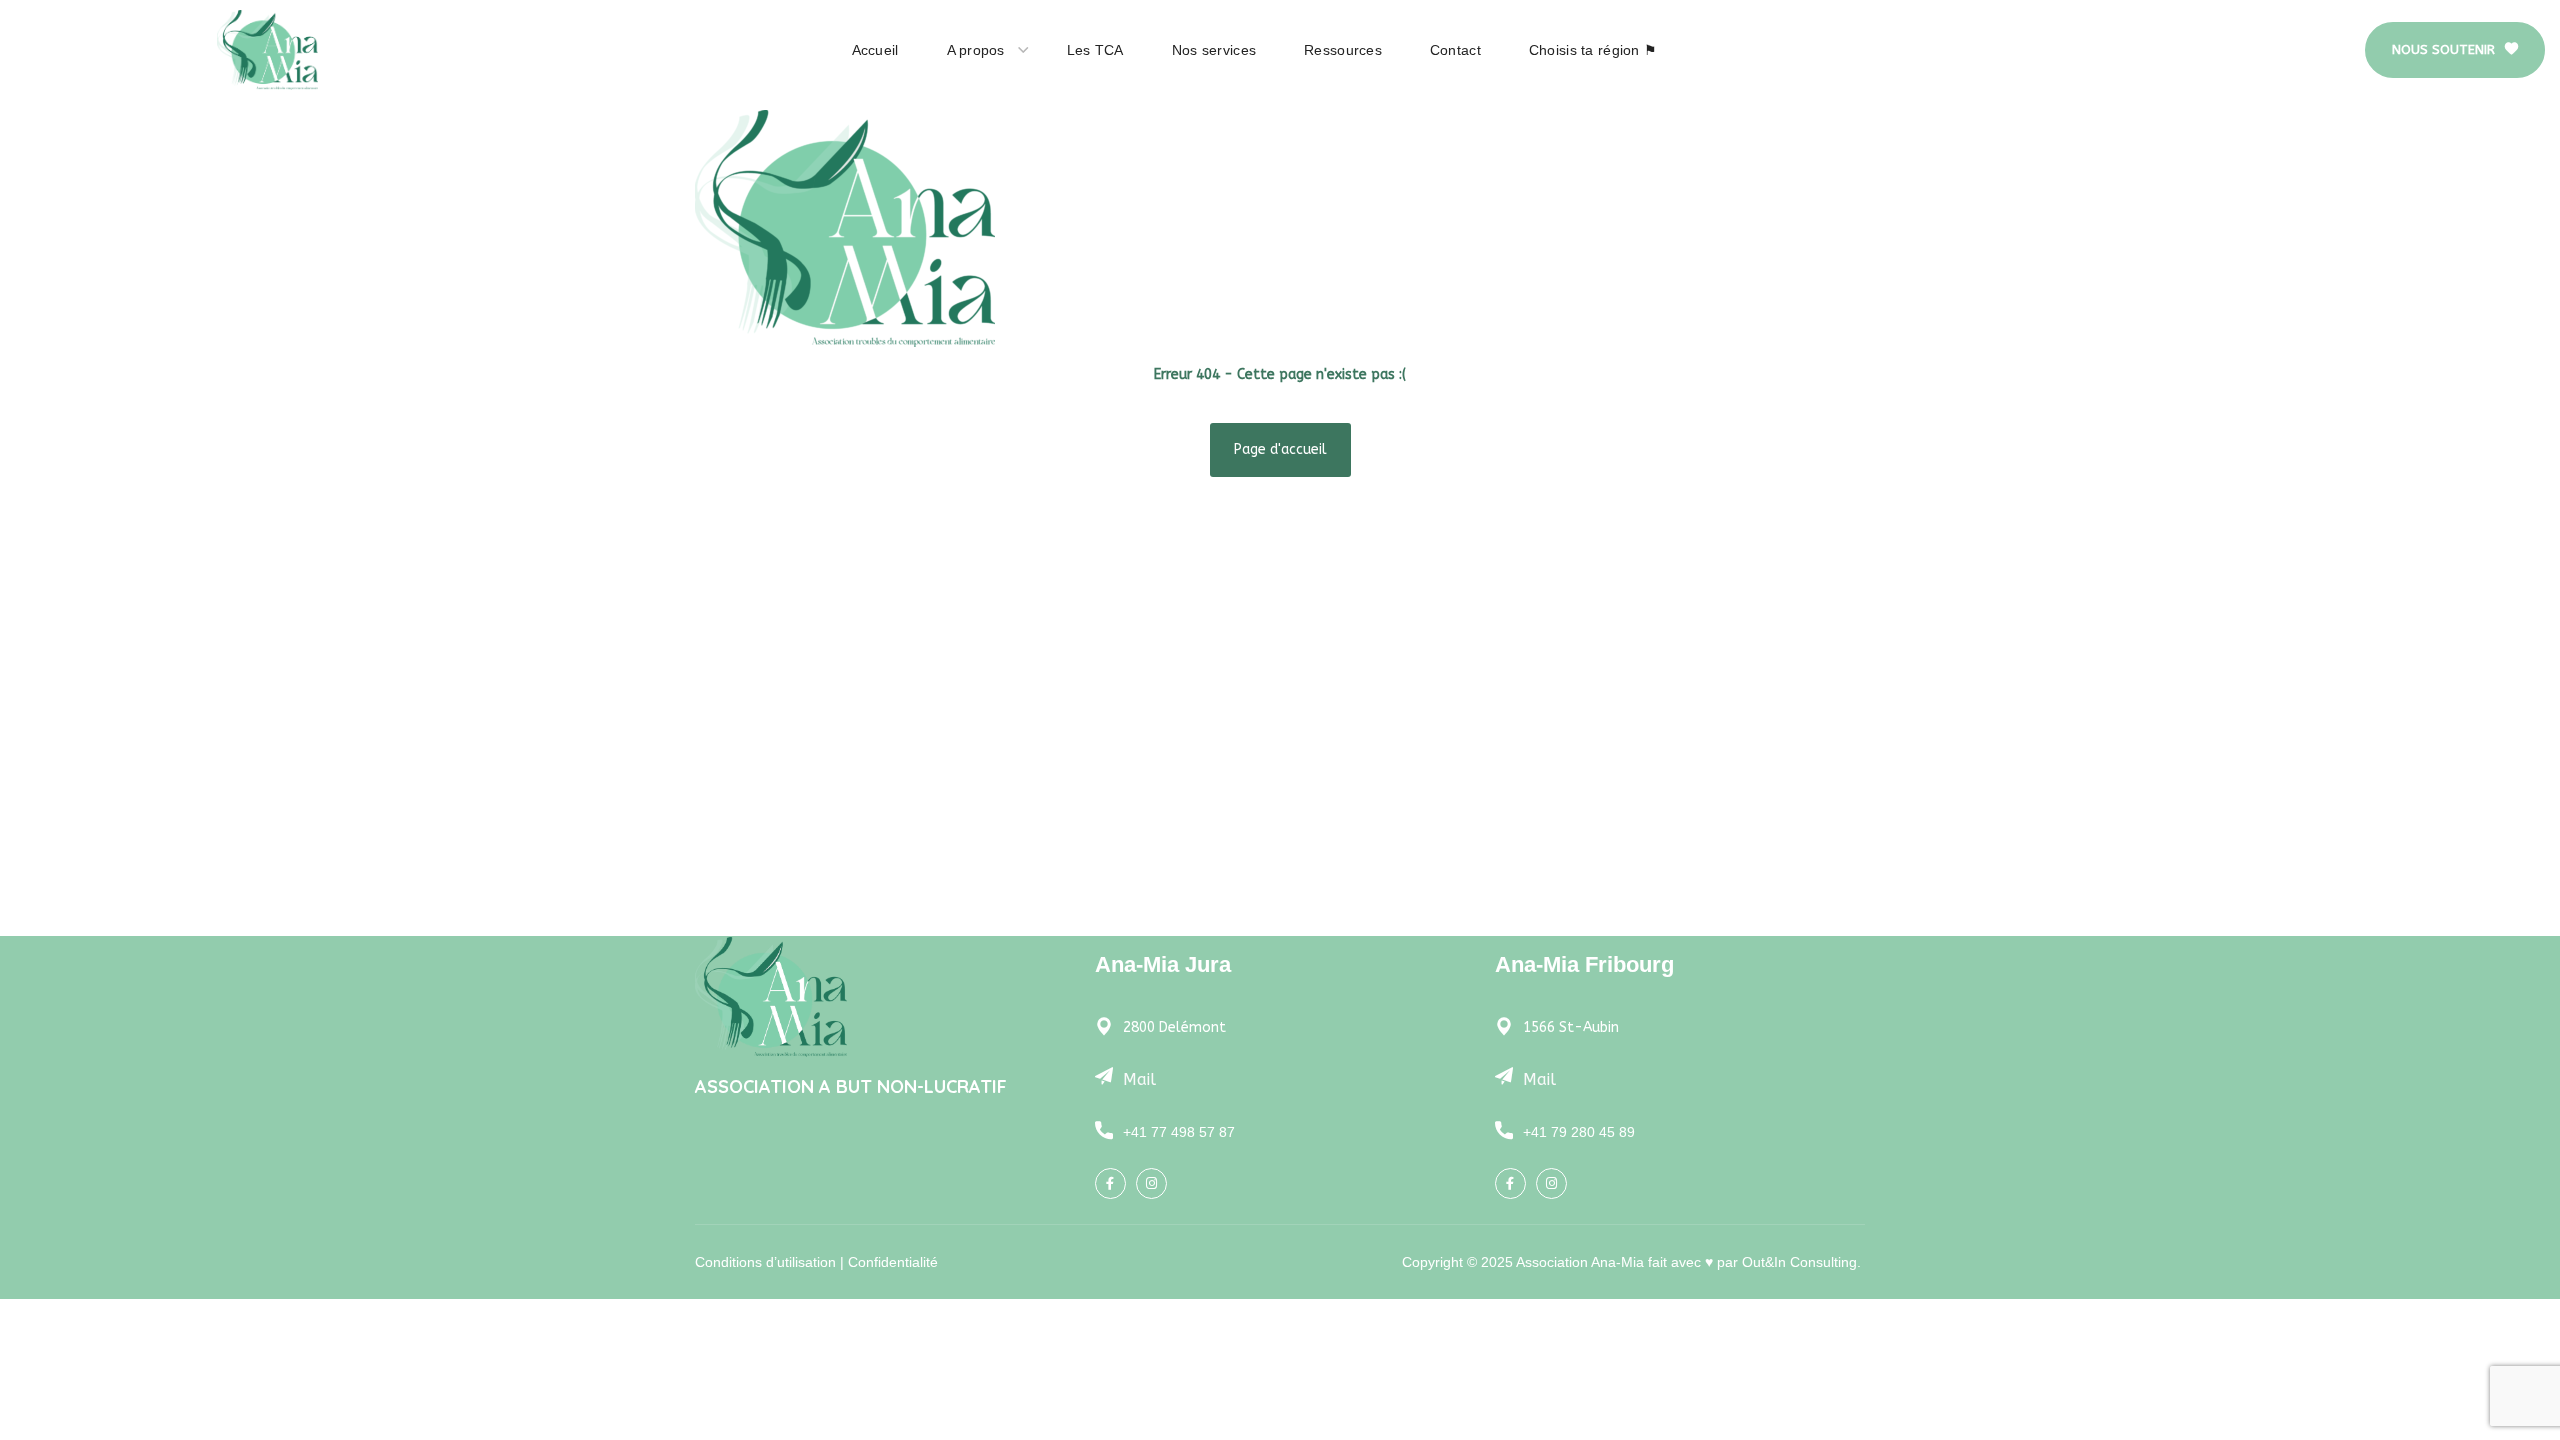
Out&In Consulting (1799, 1262)
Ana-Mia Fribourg (1584, 964)
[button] (2455, 50)
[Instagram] (1151, 1183)
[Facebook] (1110, 1183)
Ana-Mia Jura (1163, 964)
